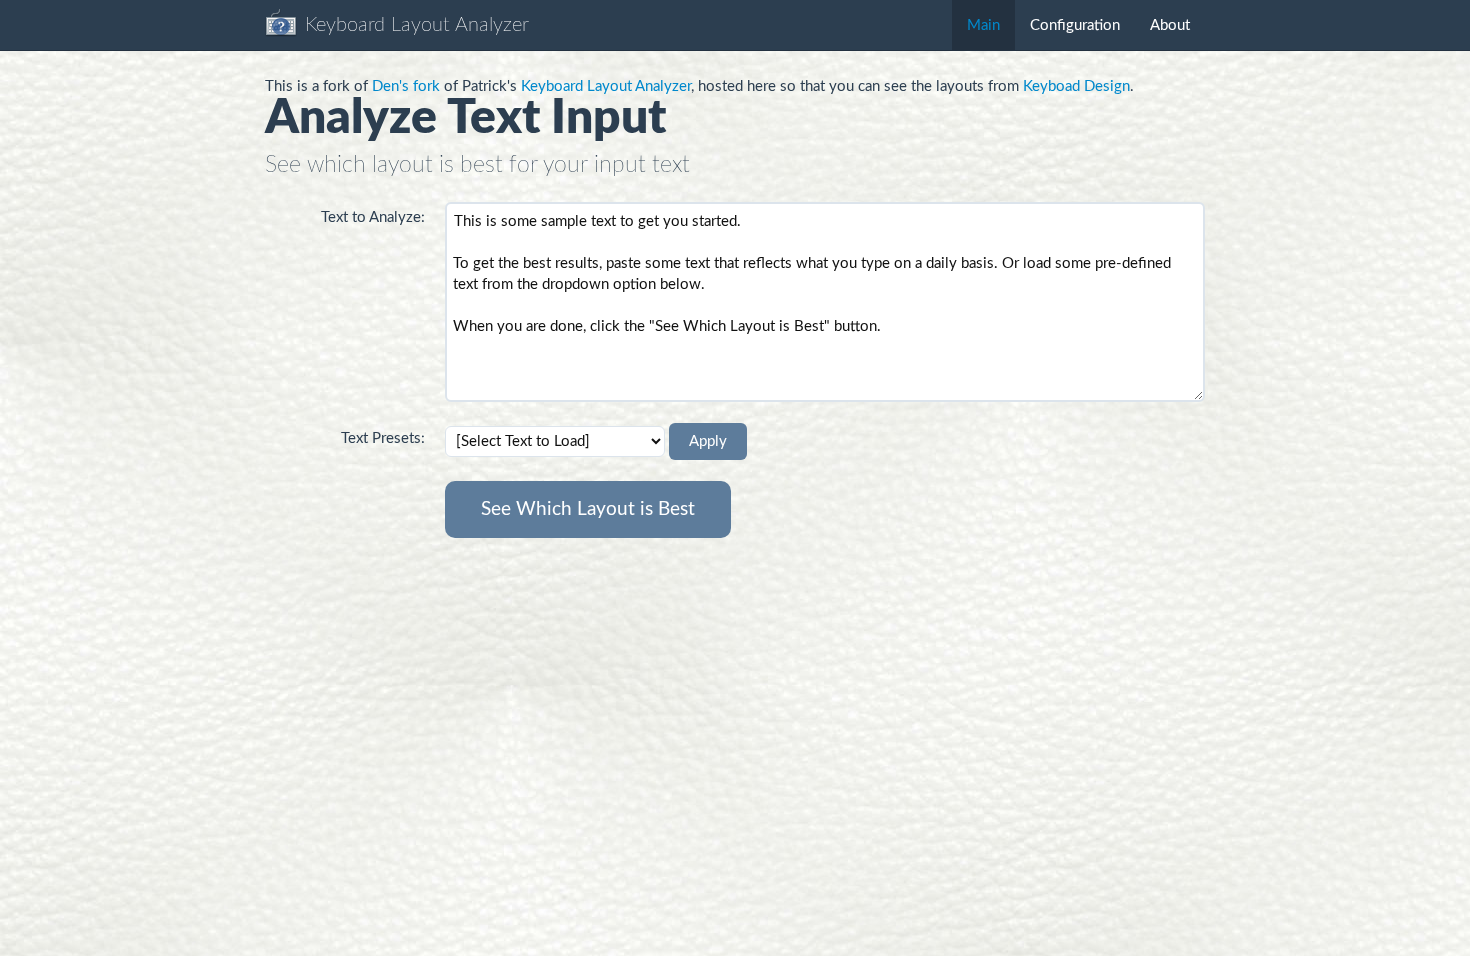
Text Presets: (383, 438)
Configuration (1075, 25)
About (1170, 25)
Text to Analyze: (373, 217)
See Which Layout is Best (588, 509)
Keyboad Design (1076, 86)
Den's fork (406, 86)
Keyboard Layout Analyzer (606, 86)
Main (983, 25)
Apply (708, 441)
